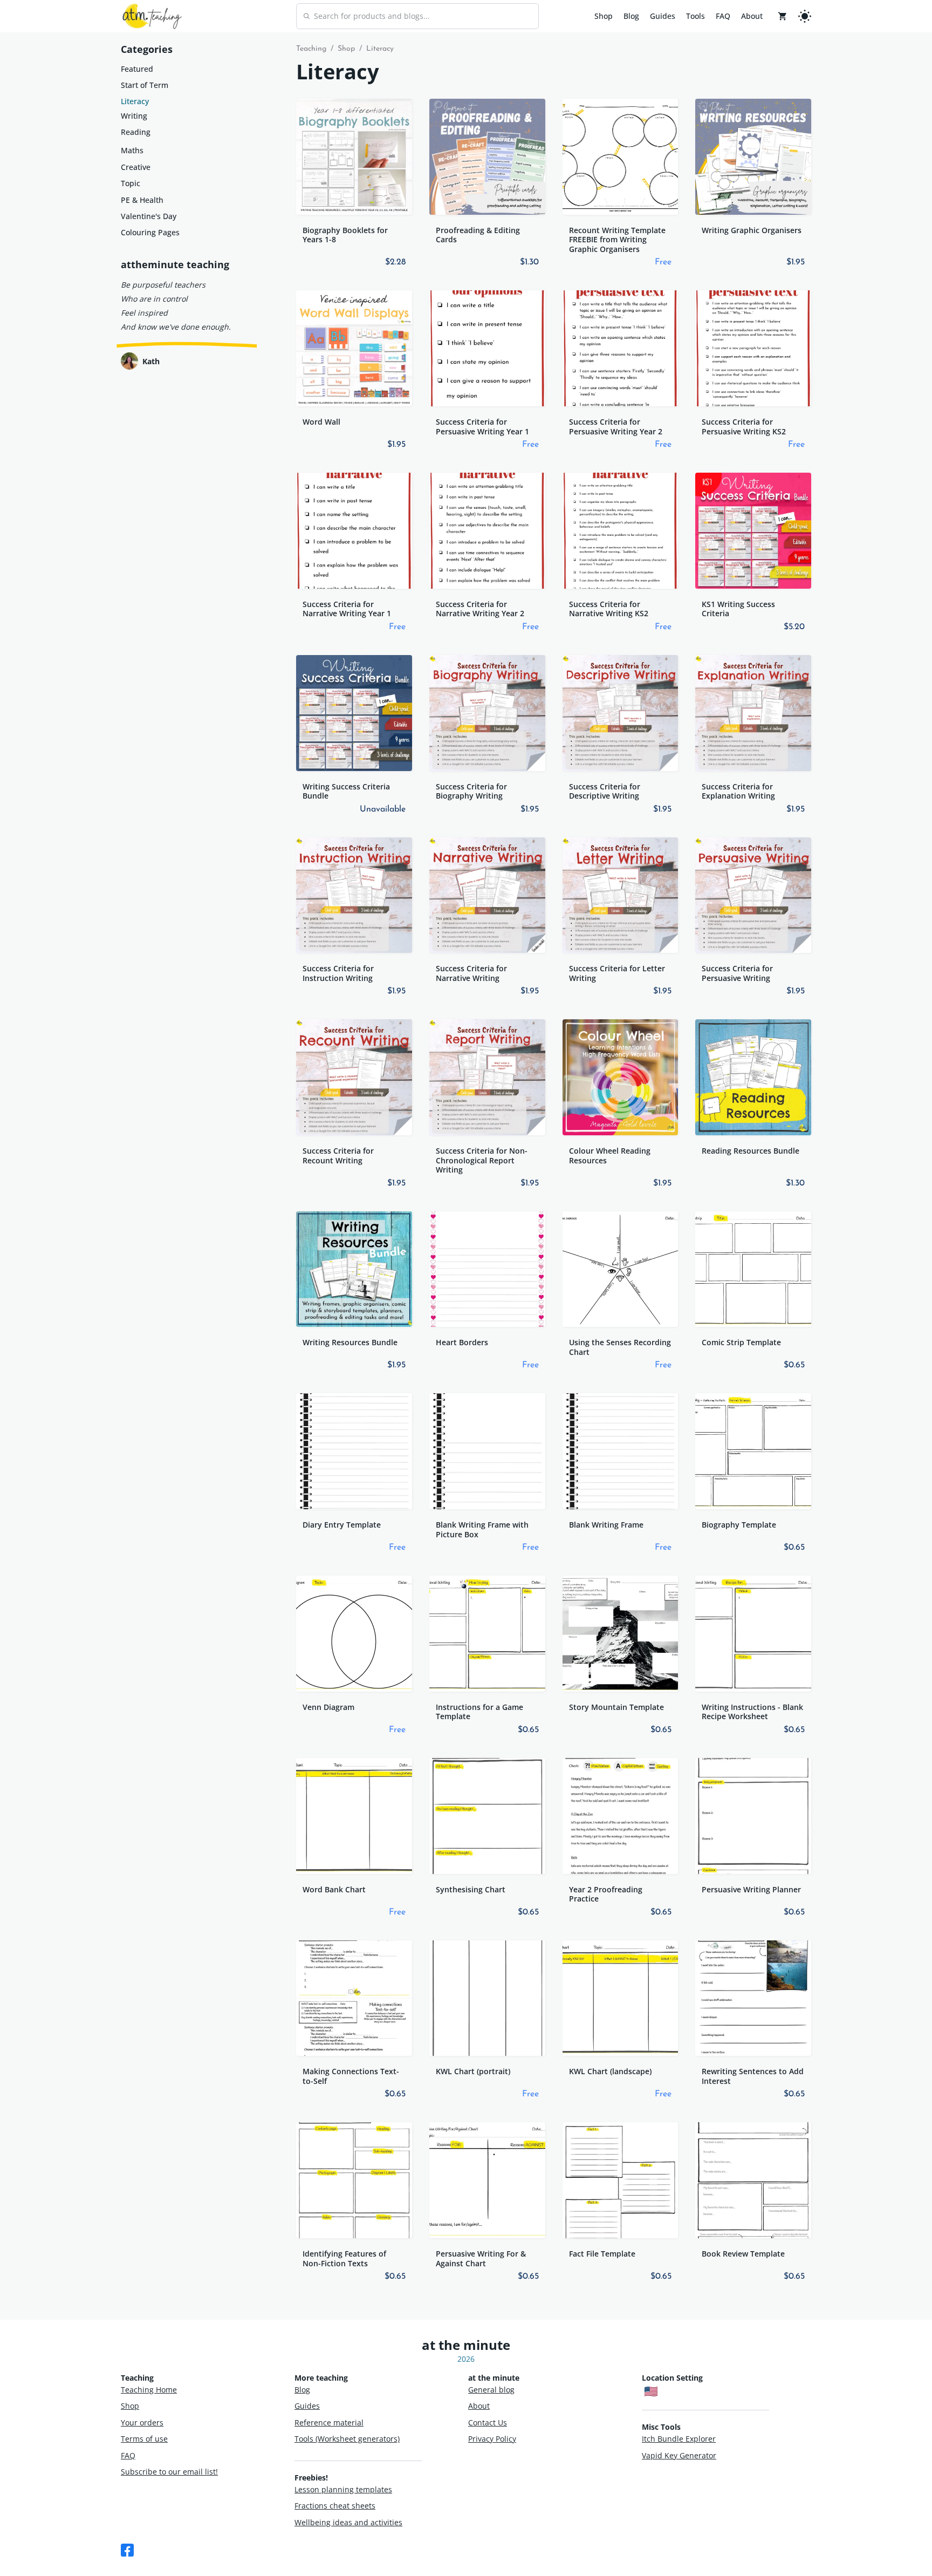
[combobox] (417, 16)
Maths (132, 150)
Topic (131, 183)
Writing (134, 116)
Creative (136, 167)
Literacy (135, 101)
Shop (604, 16)
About (752, 16)
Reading (136, 132)
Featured (137, 69)
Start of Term (145, 85)
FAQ (723, 16)
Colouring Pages (150, 232)
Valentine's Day (149, 216)
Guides (663, 16)
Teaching (311, 49)
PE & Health (142, 200)
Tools (695, 16)
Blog (631, 16)
